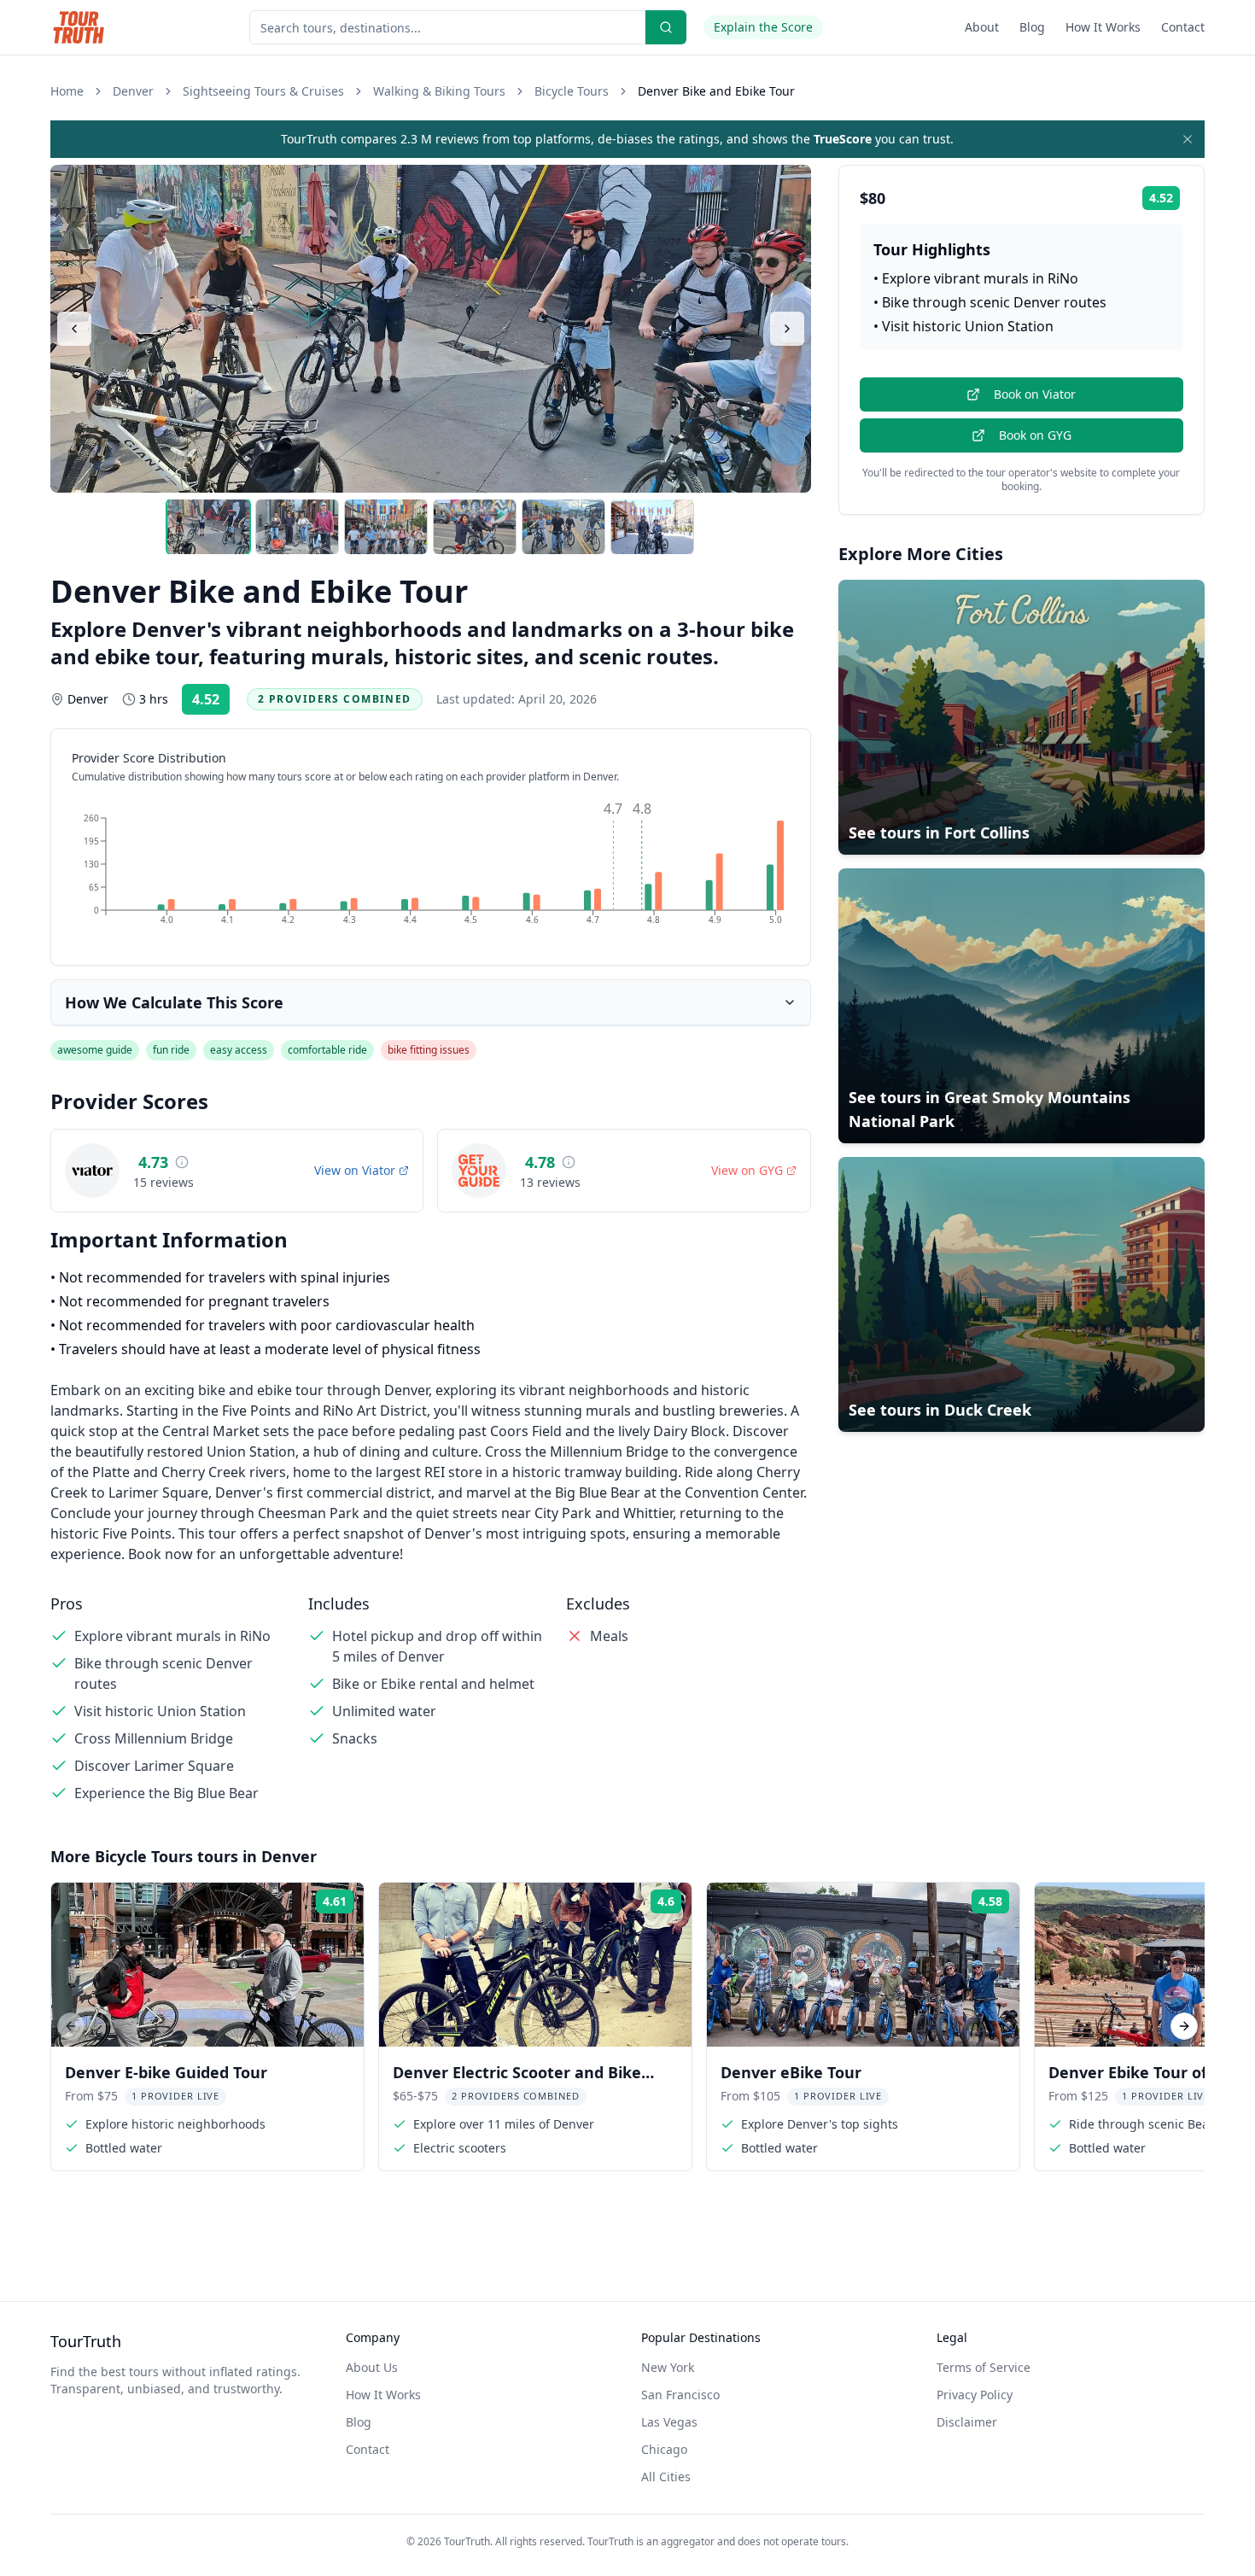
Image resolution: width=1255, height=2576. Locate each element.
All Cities (666, 2477)
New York (668, 2367)
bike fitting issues (429, 1050)
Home (67, 91)
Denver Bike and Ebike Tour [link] (716, 91)
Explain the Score (763, 27)
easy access (239, 1050)
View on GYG (747, 1170)
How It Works (1103, 27)
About (982, 27)
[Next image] (787, 329)
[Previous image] (74, 329)
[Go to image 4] (475, 527)
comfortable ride (327, 1050)
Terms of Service (984, 2367)
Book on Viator (1035, 394)
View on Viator (355, 1170)
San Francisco (680, 2395)
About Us (372, 2367)
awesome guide (95, 1050)
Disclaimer (967, 2422)
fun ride (171, 1050)
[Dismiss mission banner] (1188, 139)
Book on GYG (1035, 435)
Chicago (664, 2449)
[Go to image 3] (386, 527)
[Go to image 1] (208, 527)
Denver (133, 91)
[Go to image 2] (297, 527)
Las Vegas (669, 2422)
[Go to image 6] (652, 527)
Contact (1183, 27)
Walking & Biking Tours (439, 91)
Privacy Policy (975, 2395)
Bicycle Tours (572, 91)
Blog (1032, 27)
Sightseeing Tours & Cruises (263, 91)
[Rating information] (182, 1162)
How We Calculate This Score (174, 1002)
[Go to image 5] (563, 527)
